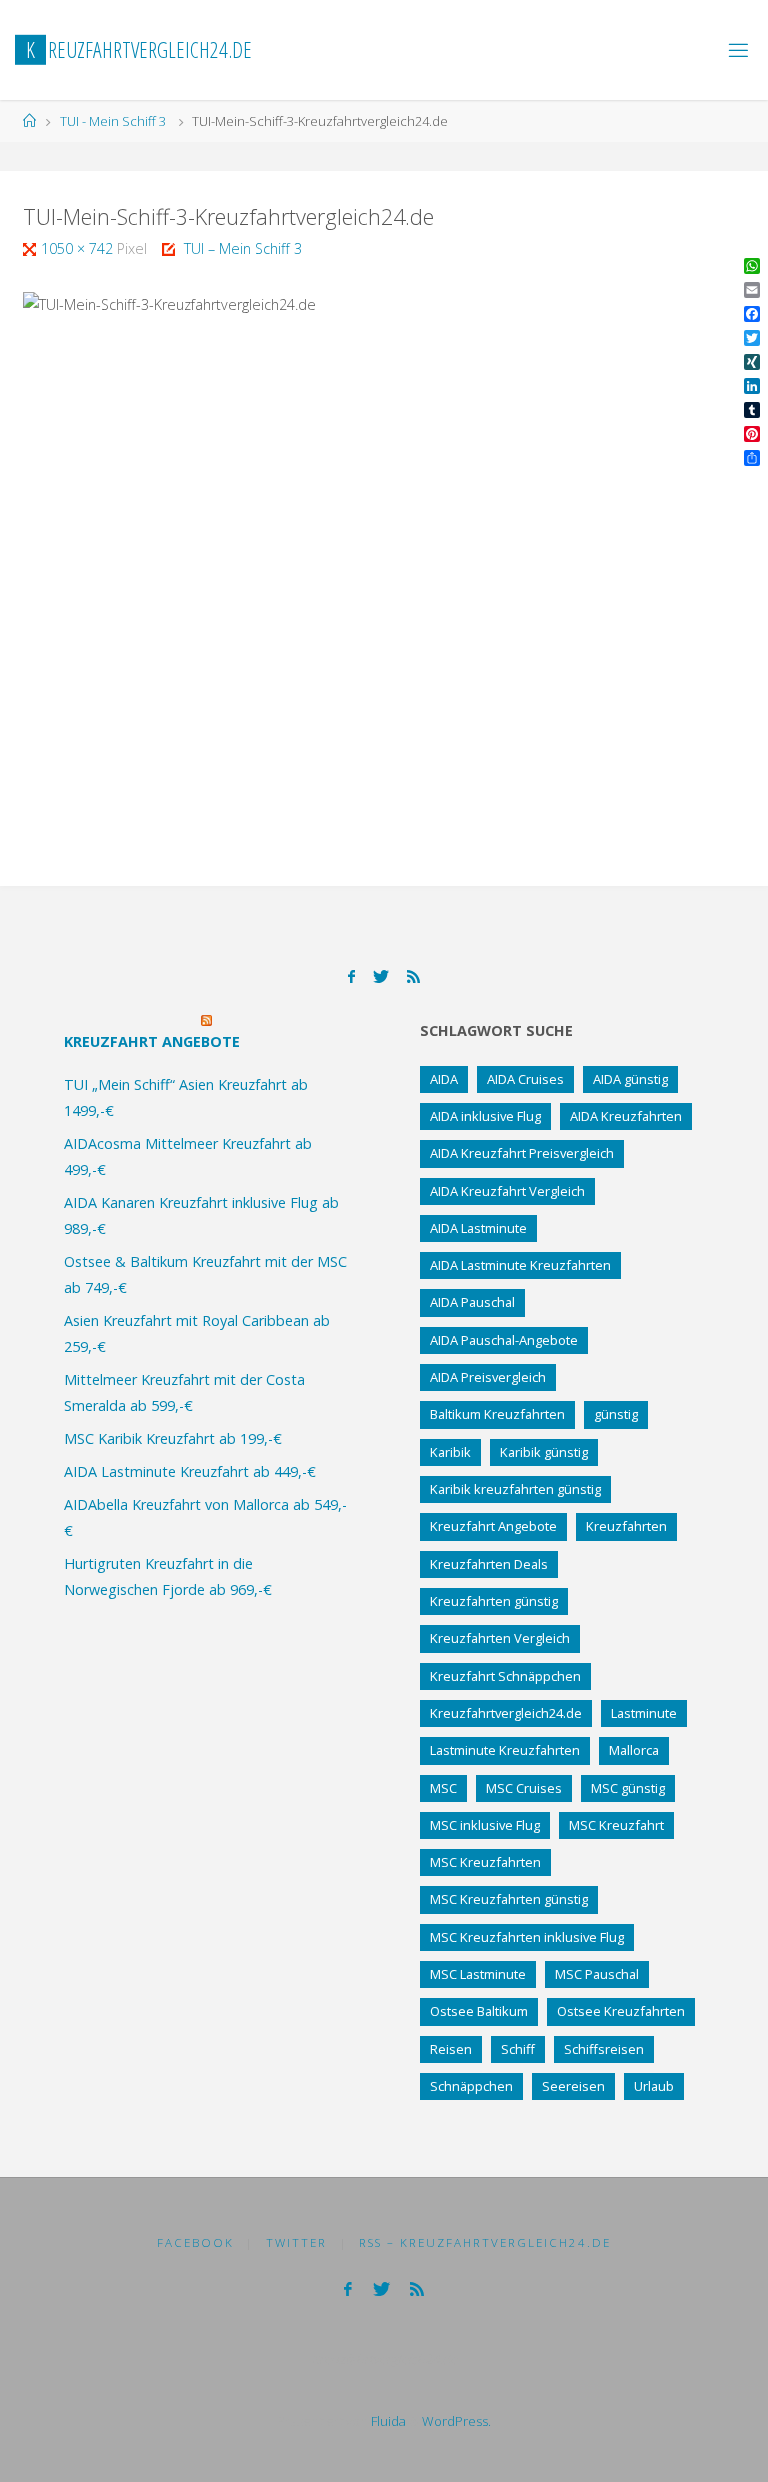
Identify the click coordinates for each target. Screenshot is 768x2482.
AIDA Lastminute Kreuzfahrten (520, 1265)
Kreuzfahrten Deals (489, 1564)
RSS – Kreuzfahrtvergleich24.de (485, 2242)
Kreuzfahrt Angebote (152, 1041)
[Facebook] (351, 976)
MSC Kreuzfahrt (616, 1825)
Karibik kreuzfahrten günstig (515, 1489)
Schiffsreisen (604, 2049)
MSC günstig (628, 1788)
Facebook (195, 2242)
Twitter (296, 2242)
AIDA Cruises (525, 1079)
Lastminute (644, 1713)
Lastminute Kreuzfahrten (505, 1750)
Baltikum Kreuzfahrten (497, 1414)
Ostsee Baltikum (479, 2011)
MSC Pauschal (597, 1974)
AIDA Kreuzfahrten (626, 1116)
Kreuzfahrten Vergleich (500, 1638)
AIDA (444, 1079)
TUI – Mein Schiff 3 (243, 248)
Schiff (518, 2049)
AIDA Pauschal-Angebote (504, 1340)
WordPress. (456, 2421)
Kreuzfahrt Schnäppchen (505, 1676)
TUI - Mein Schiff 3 (113, 121)
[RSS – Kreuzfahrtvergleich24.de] (413, 976)
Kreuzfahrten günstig (494, 1601)
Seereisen (573, 2086)
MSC (443, 1788)
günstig (616, 1414)
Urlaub (654, 2086)
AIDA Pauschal (472, 1302)
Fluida (387, 2421)
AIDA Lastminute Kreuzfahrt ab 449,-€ (190, 1471)
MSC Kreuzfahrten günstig (509, 1899)
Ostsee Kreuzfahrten (621, 2011)
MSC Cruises (524, 1788)
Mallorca (634, 1750)
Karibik (450, 1452)
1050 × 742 (79, 248)
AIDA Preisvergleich (488, 1377)
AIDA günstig (630, 1079)
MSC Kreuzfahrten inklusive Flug (527, 1937)
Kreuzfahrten (626, 1526)
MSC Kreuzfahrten (485, 1862)
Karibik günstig (544, 1452)
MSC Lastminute (478, 1974)
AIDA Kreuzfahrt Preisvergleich (522, 1153)
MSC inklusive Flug (485, 1825)
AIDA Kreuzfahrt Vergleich (507, 1191)
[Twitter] (381, 976)
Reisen (451, 2049)
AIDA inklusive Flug (485, 1116)
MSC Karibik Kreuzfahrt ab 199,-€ (173, 1438)
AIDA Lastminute (478, 1228)
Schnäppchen (471, 2086)
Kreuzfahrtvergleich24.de (506, 1713)
